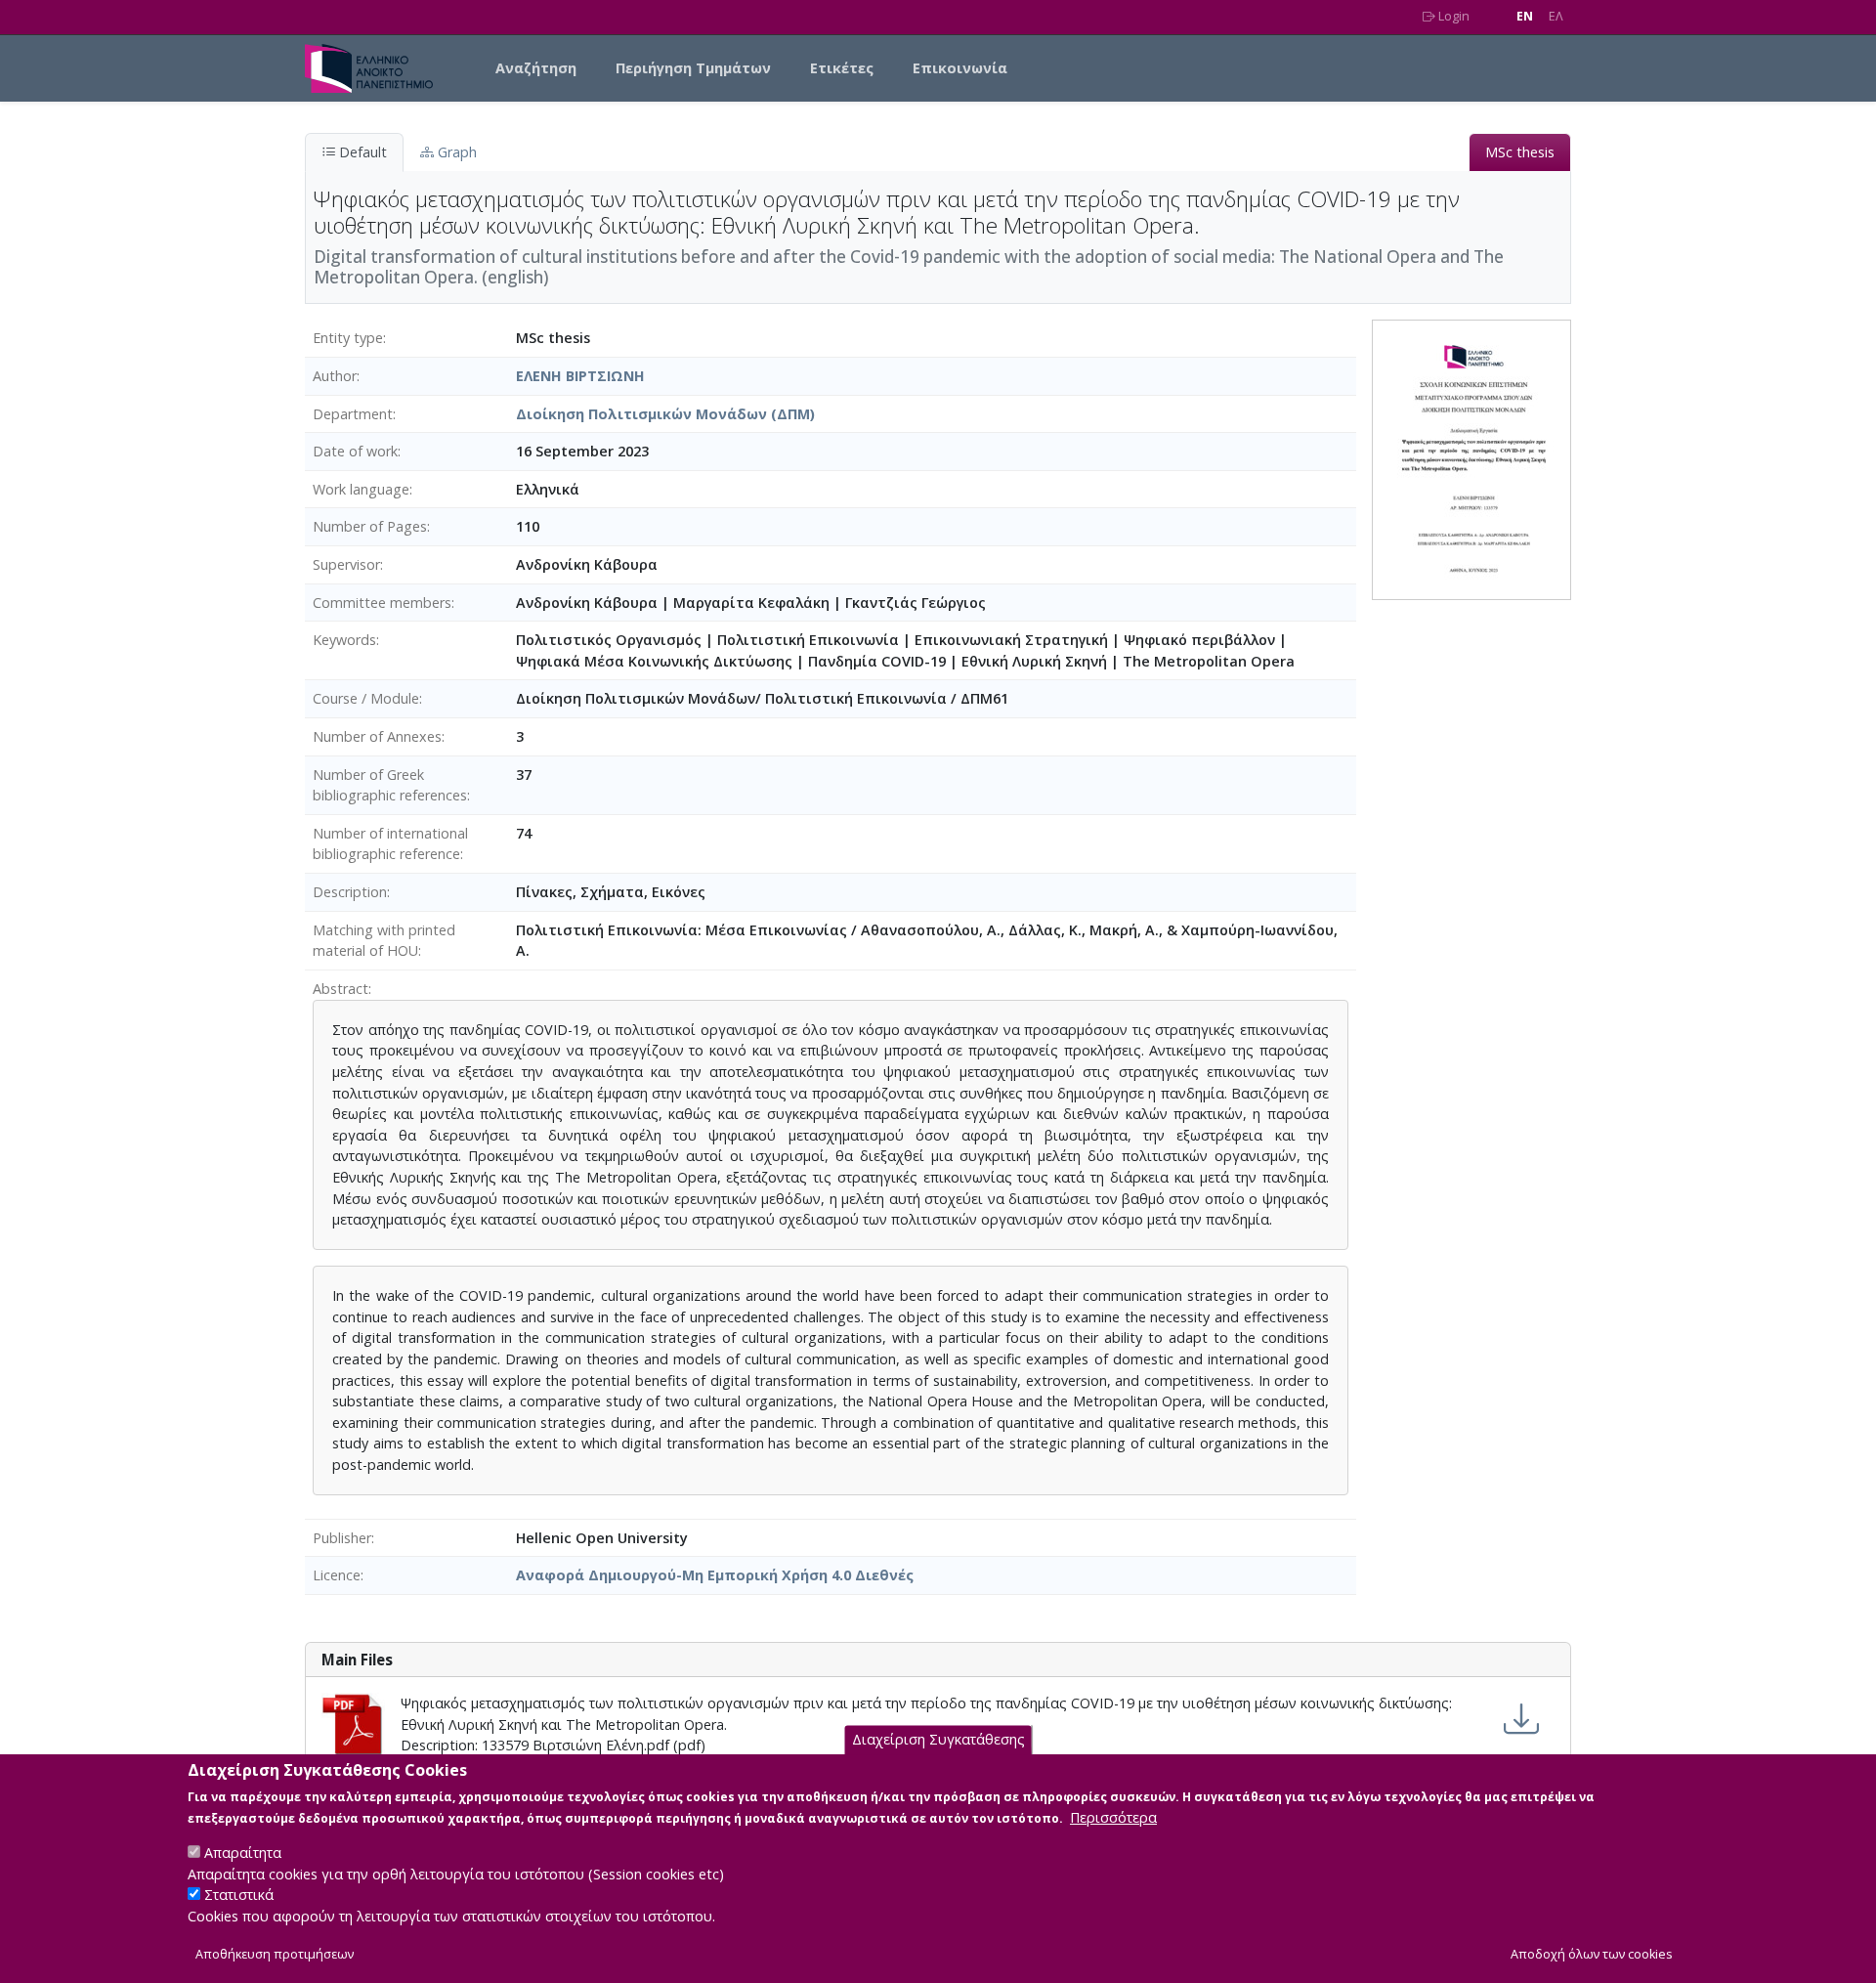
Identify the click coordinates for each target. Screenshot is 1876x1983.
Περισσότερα (1113, 1817)
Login (1452, 16)
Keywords (344, 640)
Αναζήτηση (536, 68)
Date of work (355, 451)
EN (1525, 16)
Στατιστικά (239, 1896)
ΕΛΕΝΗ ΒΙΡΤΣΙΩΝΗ (580, 376)
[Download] (1521, 1719)
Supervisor (346, 564)
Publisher (342, 1538)
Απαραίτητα (243, 1853)
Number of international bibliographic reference (390, 844)
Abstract (341, 989)
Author (335, 376)
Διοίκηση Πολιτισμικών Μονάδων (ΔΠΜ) (665, 414)
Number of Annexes (377, 736)
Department (353, 414)
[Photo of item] (1471, 459)
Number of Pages (370, 526)
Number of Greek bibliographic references (390, 785)
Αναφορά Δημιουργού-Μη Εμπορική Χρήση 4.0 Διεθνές (715, 1575)
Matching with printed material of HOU (384, 941)
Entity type (348, 338)
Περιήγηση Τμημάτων (693, 68)
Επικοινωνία (960, 68)
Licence (337, 1575)
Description (350, 892)
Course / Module (366, 698)
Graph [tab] (455, 152)
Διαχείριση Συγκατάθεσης (938, 1740)
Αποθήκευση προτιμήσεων (275, 1955)
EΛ (1556, 16)
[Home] (377, 68)
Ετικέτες (842, 68)
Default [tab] (361, 152)
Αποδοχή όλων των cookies (1592, 1955)
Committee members (382, 603)
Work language (361, 489)
